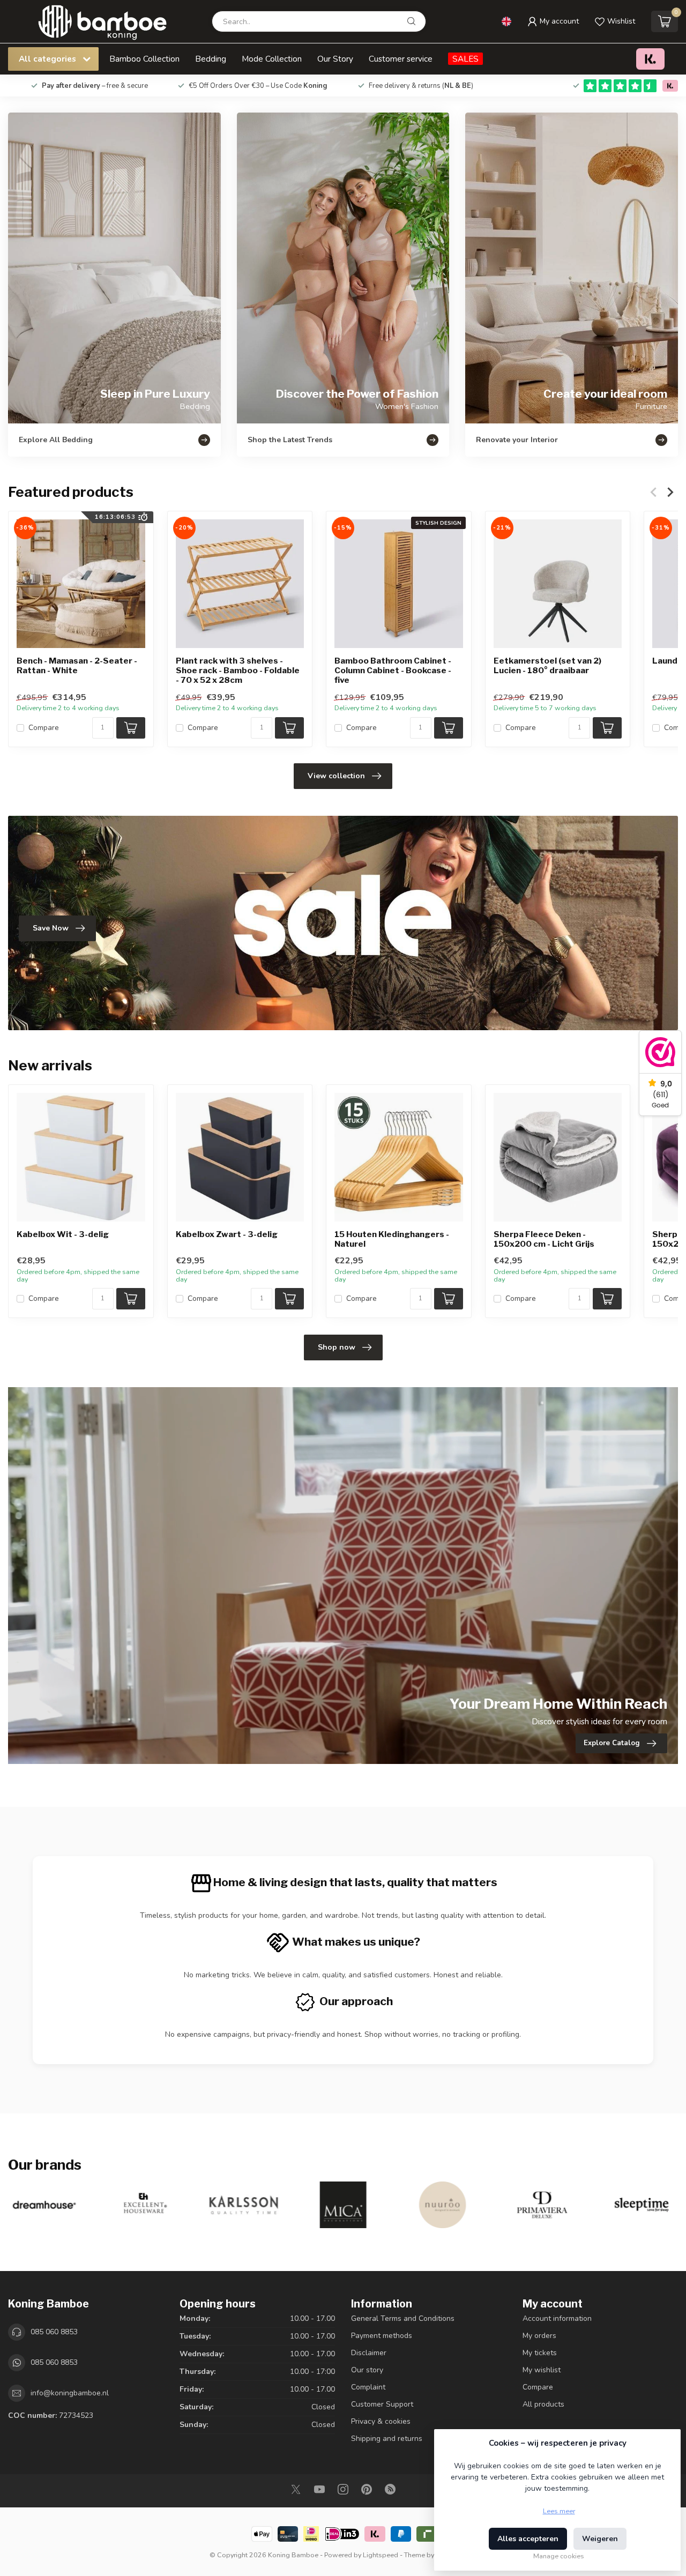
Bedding (211, 59)
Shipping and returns (387, 2439)
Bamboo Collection (144, 59)
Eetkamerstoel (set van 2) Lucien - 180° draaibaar (547, 666)
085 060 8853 (54, 2332)
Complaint (368, 2387)
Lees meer (559, 2511)
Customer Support (382, 2404)
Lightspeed (381, 2555)
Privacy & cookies (381, 2421)
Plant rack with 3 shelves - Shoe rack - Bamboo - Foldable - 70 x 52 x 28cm (238, 671)
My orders (539, 2336)
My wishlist (542, 2370)
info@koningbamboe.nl (70, 2393)
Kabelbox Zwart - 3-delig (227, 1234)
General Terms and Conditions (403, 2318)
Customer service (401, 59)
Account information (557, 2318)
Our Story (335, 59)
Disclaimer (369, 2353)
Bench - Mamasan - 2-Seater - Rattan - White (77, 666)
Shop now (337, 1347)
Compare (44, 728)
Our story (367, 2370)
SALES (465, 59)
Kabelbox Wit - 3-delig (63, 1234)
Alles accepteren (528, 2539)
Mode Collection (272, 59)
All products (543, 2404)
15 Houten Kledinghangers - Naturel (392, 1239)
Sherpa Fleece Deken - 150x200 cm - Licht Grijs (544, 1239)
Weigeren (600, 2539)
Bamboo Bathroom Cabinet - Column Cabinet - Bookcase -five (393, 671)
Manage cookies (559, 2556)
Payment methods (382, 2336)
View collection (336, 776)
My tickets (540, 2353)
